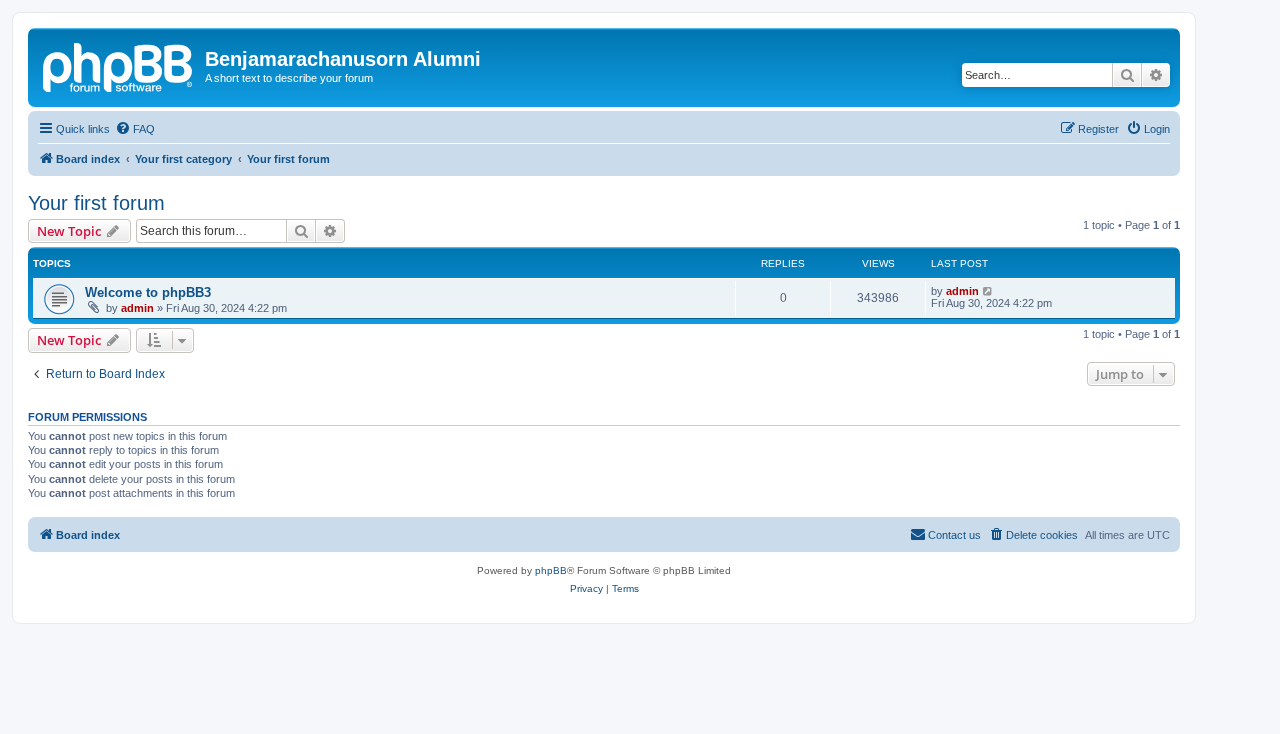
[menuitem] (135, 129)
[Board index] (119, 65)
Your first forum (96, 203)
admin (137, 308)
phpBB (551, 570)
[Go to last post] (988, 291)
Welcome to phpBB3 (148, 292)
